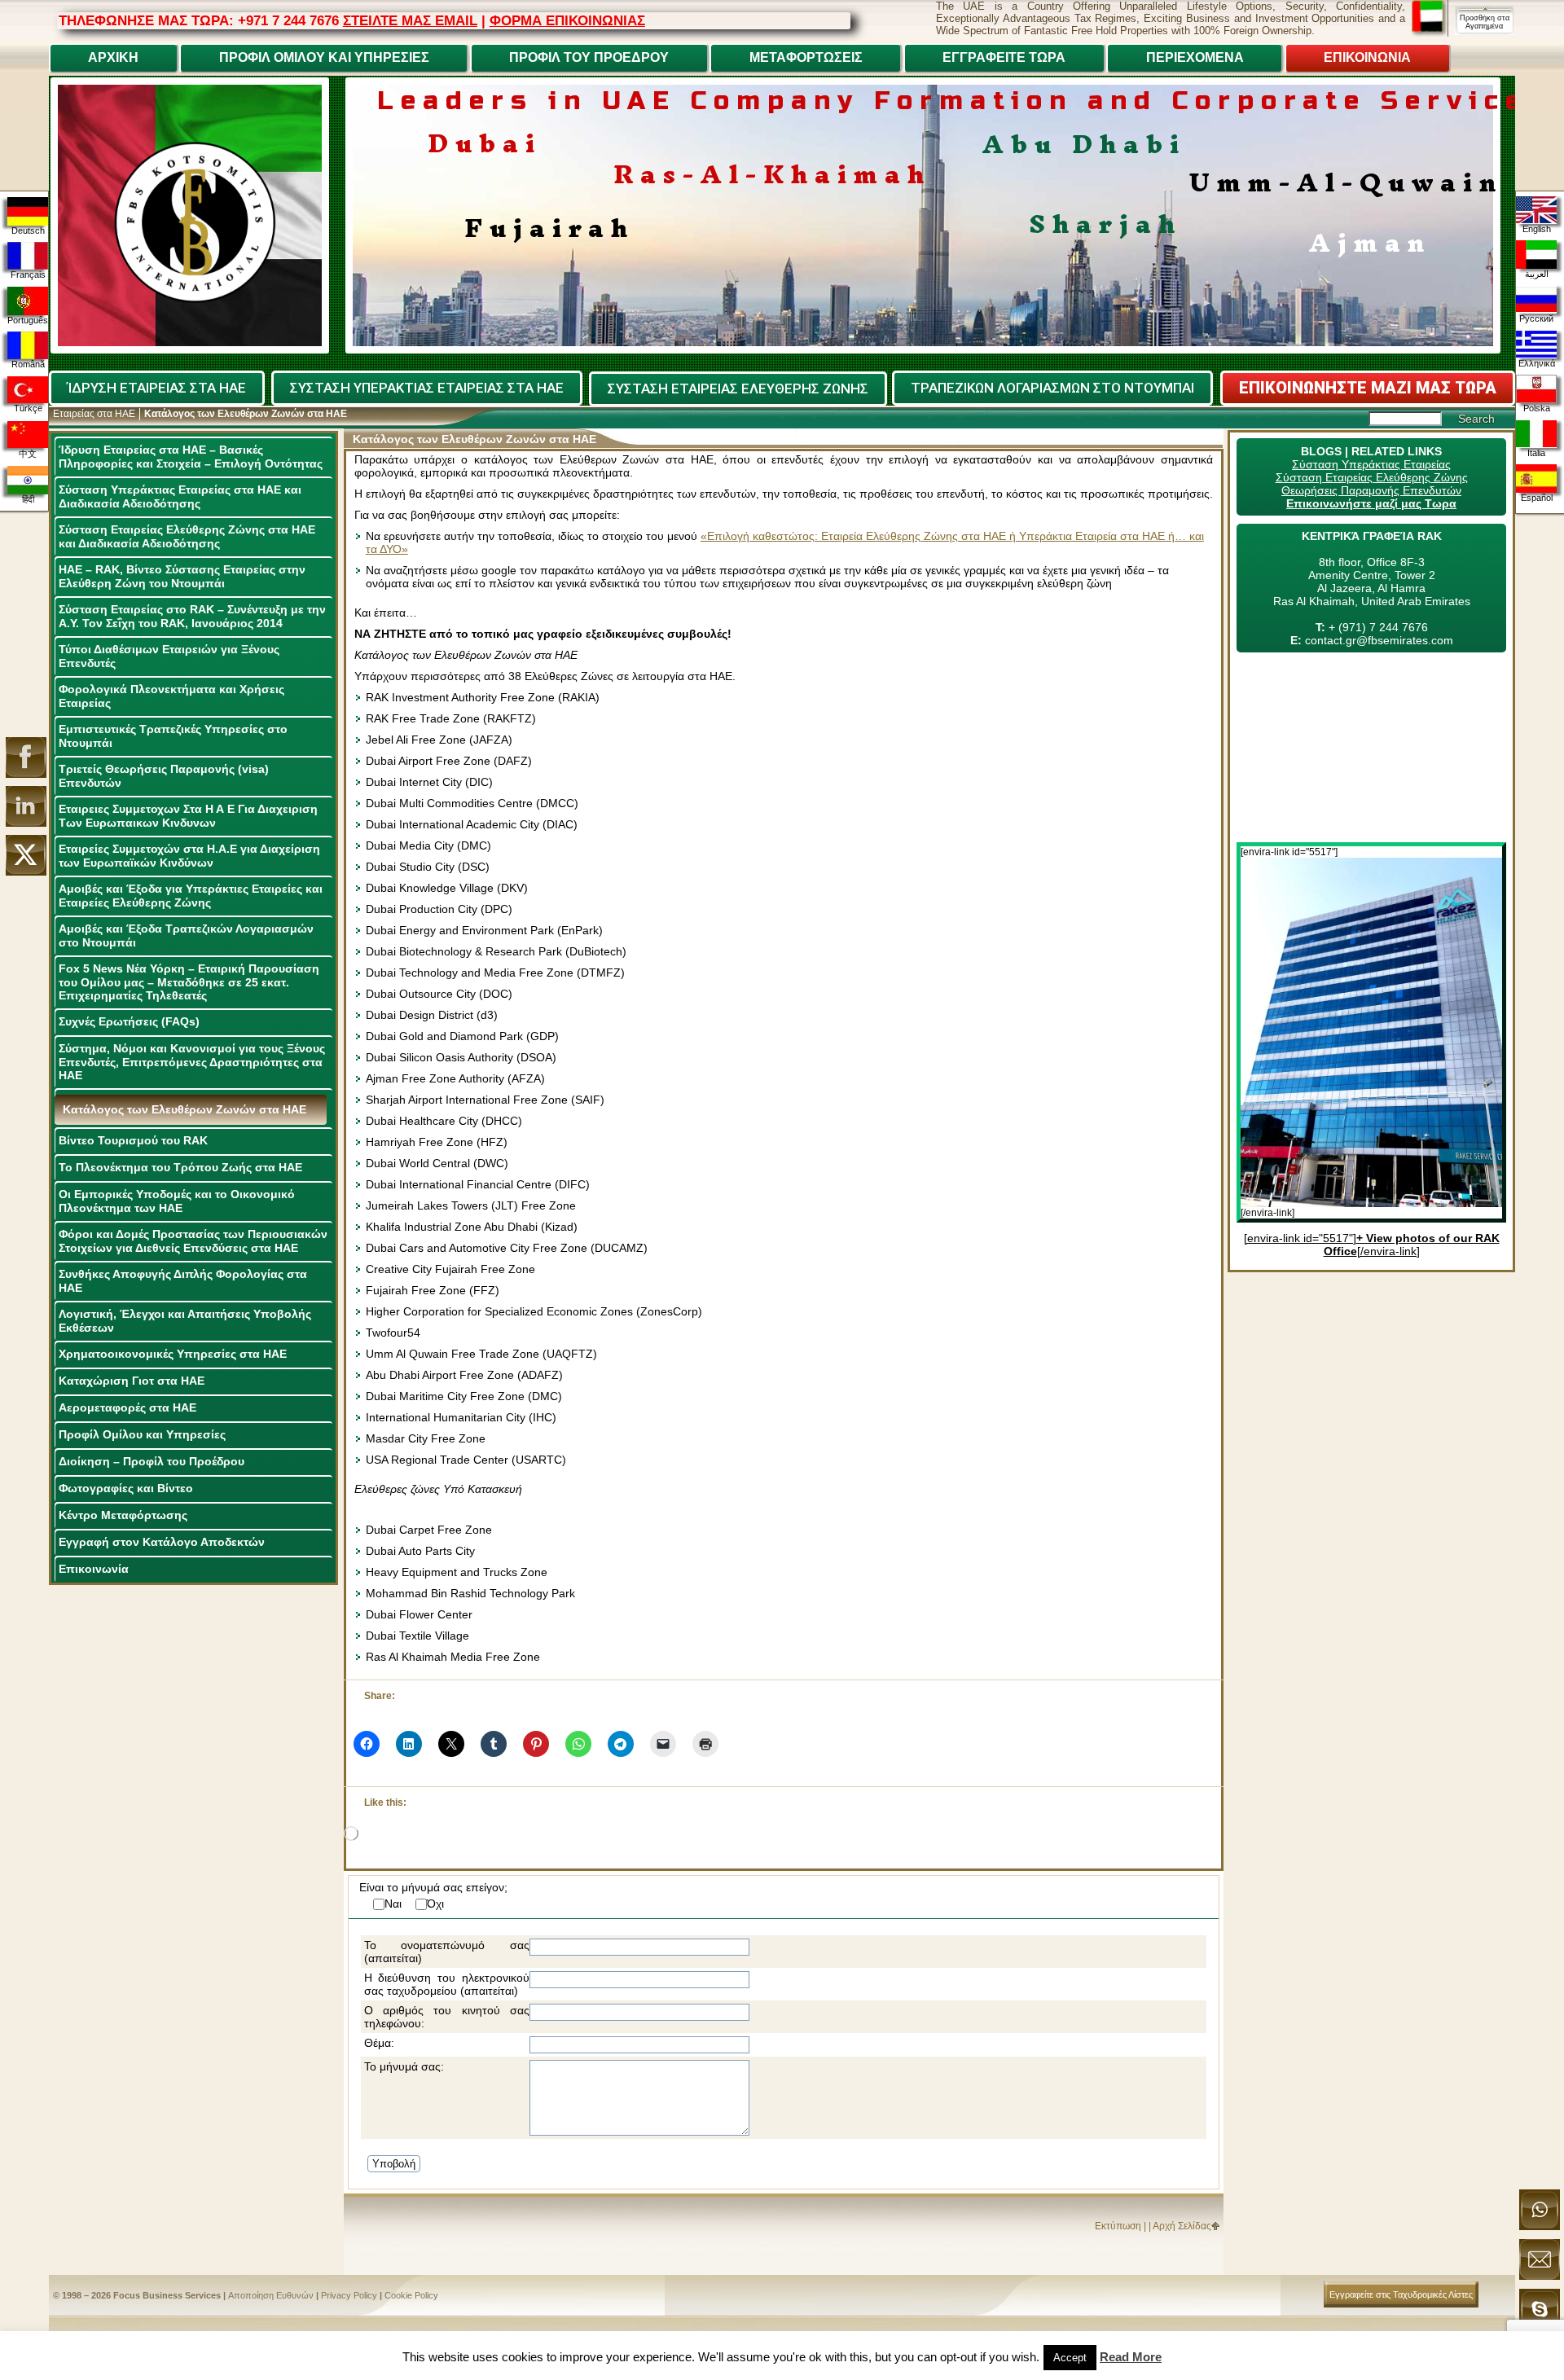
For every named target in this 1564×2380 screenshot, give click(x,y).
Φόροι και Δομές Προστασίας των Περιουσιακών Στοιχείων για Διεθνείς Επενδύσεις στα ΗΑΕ (193, 1241)
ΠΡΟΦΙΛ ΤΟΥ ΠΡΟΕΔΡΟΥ (589, 57)
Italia (1536, 453)
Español (1537, 498)
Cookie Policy (411, 2295)
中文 (28, 454)
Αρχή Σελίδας (1182, 2226)
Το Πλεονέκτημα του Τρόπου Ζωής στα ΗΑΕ (180, 1167)
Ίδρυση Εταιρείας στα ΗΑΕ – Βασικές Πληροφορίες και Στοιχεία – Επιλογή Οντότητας (191, 457)
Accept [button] (1070, 2358)
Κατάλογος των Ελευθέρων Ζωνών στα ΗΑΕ (185, 1109)
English (1537, 229)
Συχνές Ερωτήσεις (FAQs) (129, 1021)
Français (28, 274)
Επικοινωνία (94, 1569)
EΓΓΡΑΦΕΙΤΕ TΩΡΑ (1004, 57)
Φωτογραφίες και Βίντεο (126, 1488)
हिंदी (28, 499)
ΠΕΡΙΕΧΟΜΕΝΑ (1195, 57)
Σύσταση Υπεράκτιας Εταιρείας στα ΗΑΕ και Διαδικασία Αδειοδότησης (180, 496)
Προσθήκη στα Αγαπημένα (1485, 22)
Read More (1131, 2357)
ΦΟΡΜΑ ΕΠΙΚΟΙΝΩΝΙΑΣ (567, 20)
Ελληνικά (1537, 363)
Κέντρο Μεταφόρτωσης (123, 1515)
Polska (1537, 408)
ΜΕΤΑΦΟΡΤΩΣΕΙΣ (806, 57)
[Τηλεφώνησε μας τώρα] (1540, 2227)
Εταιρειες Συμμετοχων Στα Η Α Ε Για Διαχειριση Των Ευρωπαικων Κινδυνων (188, 816)
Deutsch (28, 231)
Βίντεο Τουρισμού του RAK (133, 1140)
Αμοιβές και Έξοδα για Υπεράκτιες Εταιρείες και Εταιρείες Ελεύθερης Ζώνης (191, 896)
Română (28, 364)
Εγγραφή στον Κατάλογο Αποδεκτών (162, 1542)
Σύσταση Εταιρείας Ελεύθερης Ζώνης (1372, 477)
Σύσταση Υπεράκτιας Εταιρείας (1371, 464)
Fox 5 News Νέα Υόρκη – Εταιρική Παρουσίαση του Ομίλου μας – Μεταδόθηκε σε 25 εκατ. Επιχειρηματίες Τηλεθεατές (189, 982)
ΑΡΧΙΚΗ (113, 57)
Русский (1536, 318)
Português (28, 320)
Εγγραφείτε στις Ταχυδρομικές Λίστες (1401, 2294)
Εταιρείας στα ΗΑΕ (94, 414)
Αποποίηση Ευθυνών (271, 2295)
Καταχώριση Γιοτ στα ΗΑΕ (132, 1381)
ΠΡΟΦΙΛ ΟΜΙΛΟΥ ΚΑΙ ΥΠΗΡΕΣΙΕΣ (324, 57)
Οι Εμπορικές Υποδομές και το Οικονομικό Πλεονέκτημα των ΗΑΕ (177, 1201)
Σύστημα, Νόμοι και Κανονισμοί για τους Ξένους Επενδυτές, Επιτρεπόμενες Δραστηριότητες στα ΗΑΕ (192, 1062)
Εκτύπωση (1118, 2226)
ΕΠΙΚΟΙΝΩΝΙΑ (1367, 57)
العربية (1537, 274)
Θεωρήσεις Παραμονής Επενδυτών (1371, 490)
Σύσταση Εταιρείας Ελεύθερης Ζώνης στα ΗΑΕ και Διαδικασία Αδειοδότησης (187, 536)
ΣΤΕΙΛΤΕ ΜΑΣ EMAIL (410, 20)
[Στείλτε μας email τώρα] (1540, 2277)
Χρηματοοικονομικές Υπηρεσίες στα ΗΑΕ (173, 1354)
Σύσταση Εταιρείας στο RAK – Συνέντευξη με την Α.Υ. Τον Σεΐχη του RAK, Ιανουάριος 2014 (192, 616)
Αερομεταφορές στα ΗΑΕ (127, 1407)
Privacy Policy (349, 2295)
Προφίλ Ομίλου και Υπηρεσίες (142, 1434)
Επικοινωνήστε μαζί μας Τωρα (1371, 503)
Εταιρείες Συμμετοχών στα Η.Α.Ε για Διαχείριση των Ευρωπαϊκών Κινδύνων (189, 856)
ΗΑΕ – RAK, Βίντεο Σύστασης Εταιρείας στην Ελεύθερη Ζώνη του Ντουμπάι (182, 576)
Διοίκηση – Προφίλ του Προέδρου (152, 1461)
